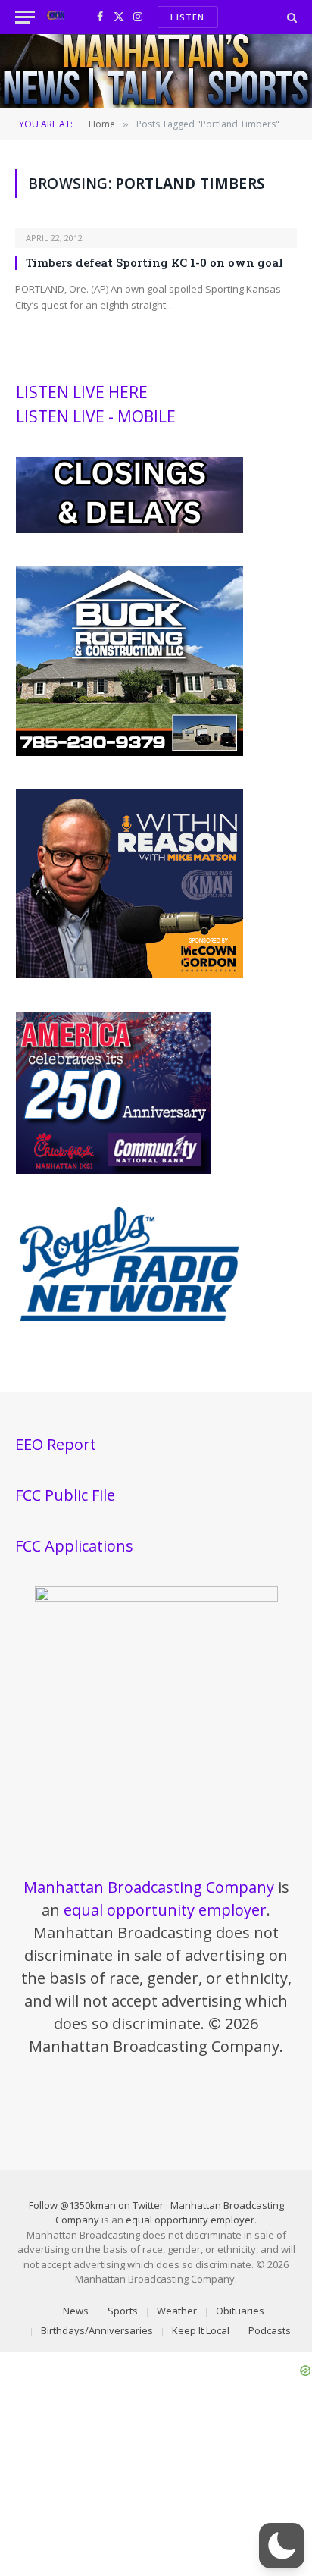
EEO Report (56, 1444)
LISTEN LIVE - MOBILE (96, 416)
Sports (123, 2311)
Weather (177, 2311)
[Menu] (25, 17)
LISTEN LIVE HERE (82, 392)
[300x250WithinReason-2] (129, 974)
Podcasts (270, 2330)
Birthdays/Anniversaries (97, 2330)
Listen (187, 17)
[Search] (290, 17)
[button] (282, 2546)
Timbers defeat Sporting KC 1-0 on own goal (154, 262)
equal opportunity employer (165, 1910)
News (76, 2311)
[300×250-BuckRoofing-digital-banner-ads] (129, 752)
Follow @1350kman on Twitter (96, 2205)
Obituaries (240, 2311)
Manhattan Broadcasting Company (149, 1887)
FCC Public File (65, 1495)
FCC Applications (74, 1546)
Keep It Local (201, 2330)
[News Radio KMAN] (56, 17)
